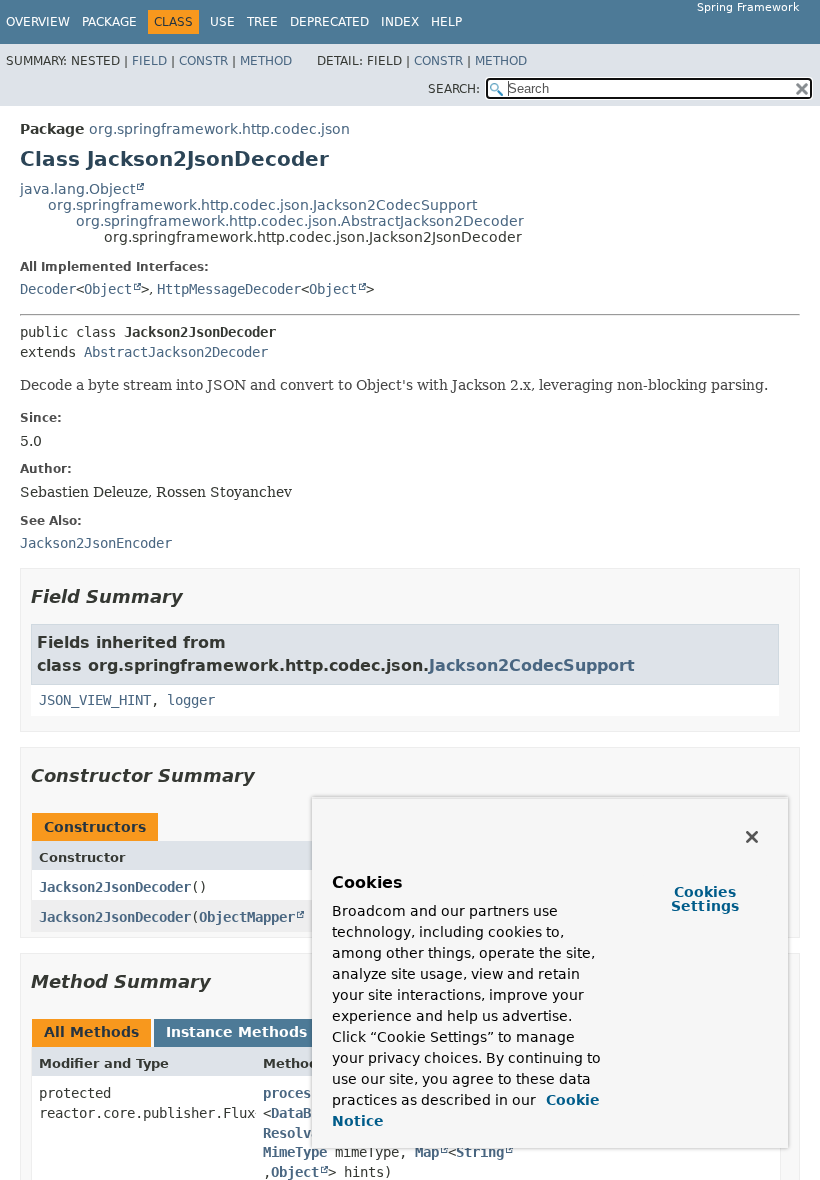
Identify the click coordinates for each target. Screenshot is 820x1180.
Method (266, 61)
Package (109, 22)
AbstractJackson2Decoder (176, 352)
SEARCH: (454, 89)
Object (108, 289)
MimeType (295, 1152)
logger (191, 700)
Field (149, 61)
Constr (203, 61)
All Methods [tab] (91, 1032)
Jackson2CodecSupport (532, 665)
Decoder (48, 289)
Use (222, 22)
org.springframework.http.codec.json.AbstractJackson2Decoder (300, 221)
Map (427, 1152)
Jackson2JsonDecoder (115, 887)
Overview (38, 22)
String (480, 1152)
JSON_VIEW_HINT (95, 700)
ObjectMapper (247, 917)
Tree (262, 22)
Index (400, 22)
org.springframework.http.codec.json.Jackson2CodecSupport (262, 205)
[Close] (752, 837)
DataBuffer (311, 1113)
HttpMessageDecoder (229, 289)
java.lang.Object (77, 189)
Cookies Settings (705, 899)
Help (446, 22)
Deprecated (329, 22)
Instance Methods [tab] (236, 1032)
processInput (311, 1093)
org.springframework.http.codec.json (219, 129)
